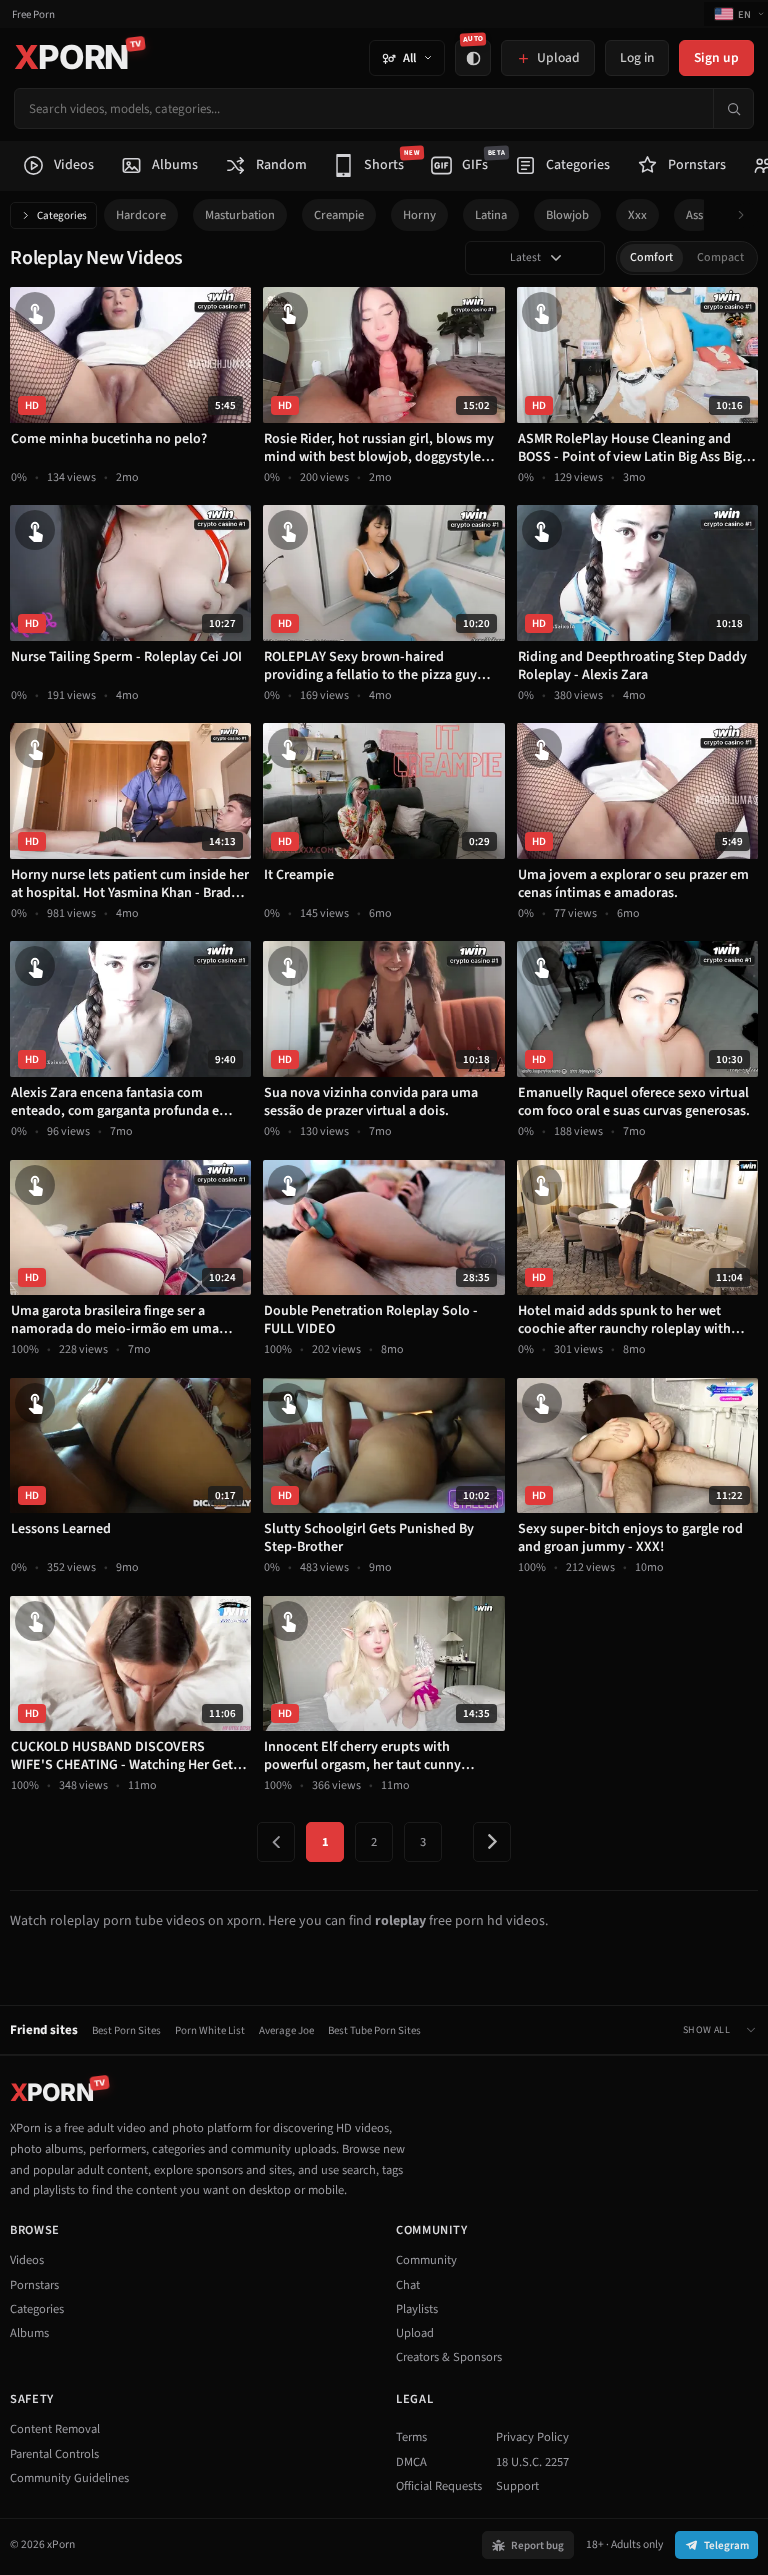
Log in (637, 57)
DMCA (411, 2462)
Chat (408, 2285)
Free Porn (33, 14)
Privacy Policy (532, 2437)
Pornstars (34, 2285)
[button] (746, 215)
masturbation (240, 215)
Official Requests (439, 2486)
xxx (637, 215)
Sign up (716, 57)
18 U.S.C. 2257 (532, 2462)
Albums (29, 2333)
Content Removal (55, 2429)
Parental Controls (54, 2454)
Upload (415, 2333)
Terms (411, 2437)
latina (491, 215)
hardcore (141, 215)
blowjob (567, 215)
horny (419, 215)
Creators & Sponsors (449, 2357)
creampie (339, 215)
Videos (27, 2260)
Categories (62, 215)
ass (694, 215)
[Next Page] (492, 1842)
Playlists (417, 2309)
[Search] (733, 108)
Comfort (651, 257)
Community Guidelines (69, 2478)
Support (517, 2486)
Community (426, 2260)
